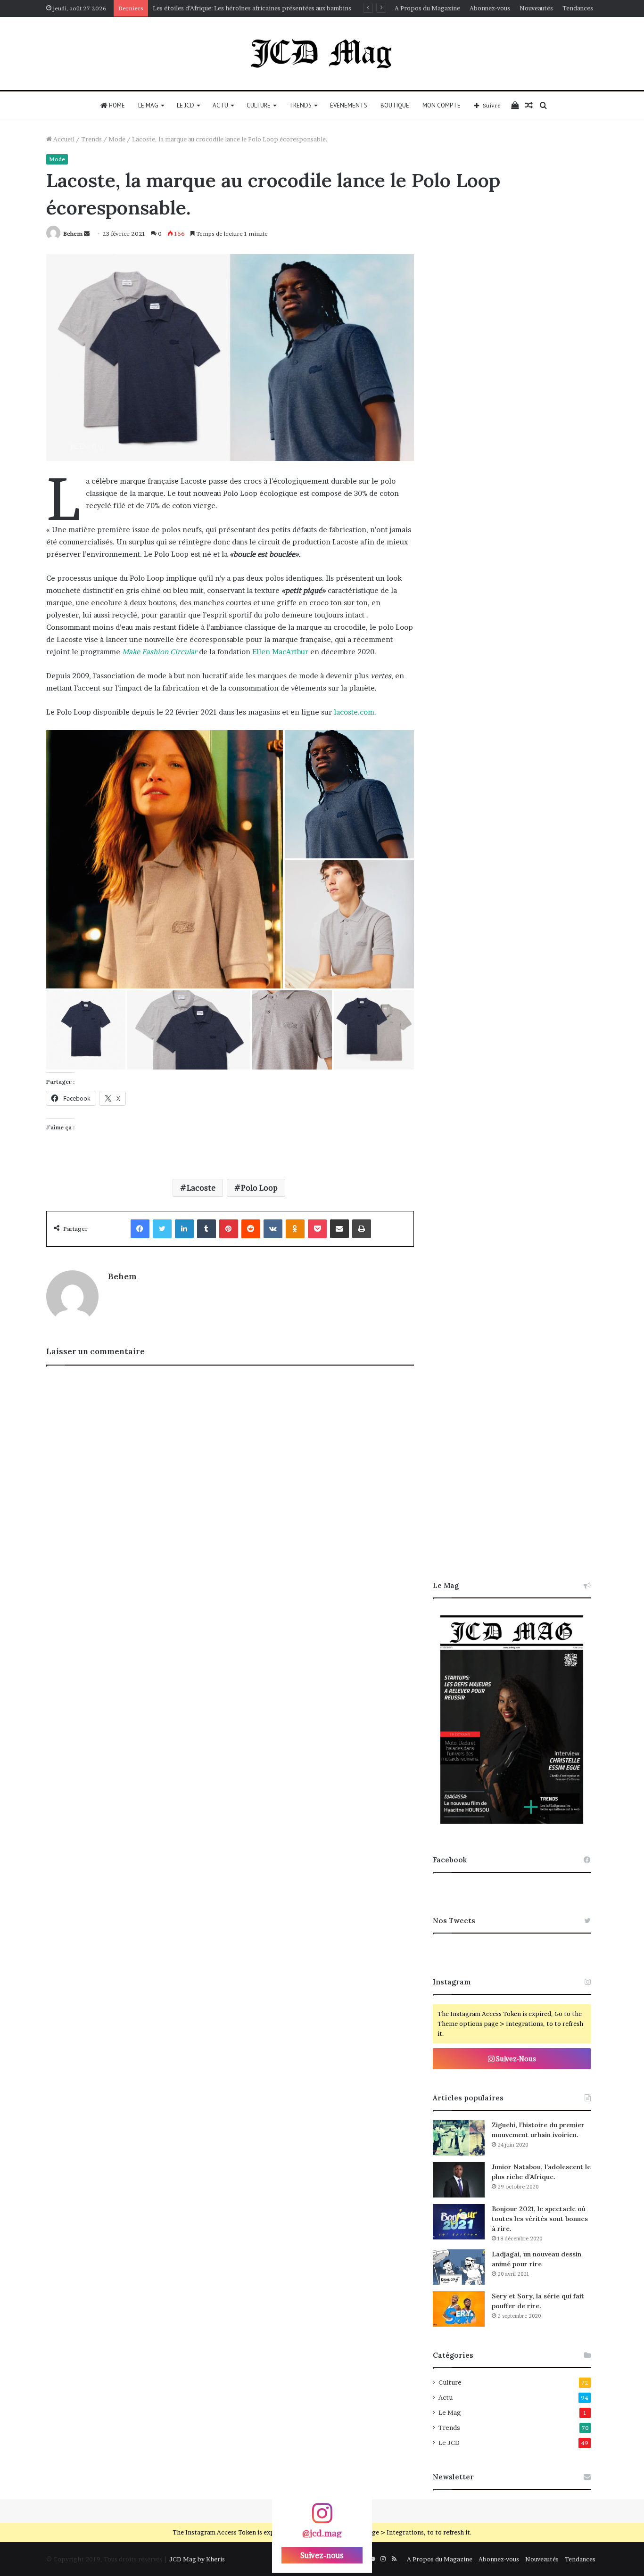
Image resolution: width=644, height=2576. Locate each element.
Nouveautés (536, 8)
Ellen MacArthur (280, 652)
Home (116, 105)
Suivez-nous (322, 2555)
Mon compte (442, 105)
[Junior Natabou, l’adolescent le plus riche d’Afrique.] (459, 2180)
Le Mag (148, 105)
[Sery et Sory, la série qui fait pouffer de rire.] (459, 2309)
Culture (259, 105)
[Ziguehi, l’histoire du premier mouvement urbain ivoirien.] (459, 2138)
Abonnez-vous (490, 8)
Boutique (395, 105)
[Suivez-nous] (322, 2518)
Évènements (349, 105)
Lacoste (201, 1188)
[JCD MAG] (322, 53)
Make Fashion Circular (160, 652)
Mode (117, 139)
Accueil (63, 139)
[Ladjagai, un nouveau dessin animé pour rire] (459, 2267)
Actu (220, 105)
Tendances (578, 8)
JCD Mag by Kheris (197, 2559)
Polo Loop (259, 1188)
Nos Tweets (454, 1921)
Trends (300, 105)
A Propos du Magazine (427, 8)
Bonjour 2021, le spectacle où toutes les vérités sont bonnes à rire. (540, 2219)
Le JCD (186, 105)
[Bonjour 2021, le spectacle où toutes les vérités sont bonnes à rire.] (459, 2222)
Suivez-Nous (515, 2059)
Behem (73, 234)
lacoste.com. (355, 712)
